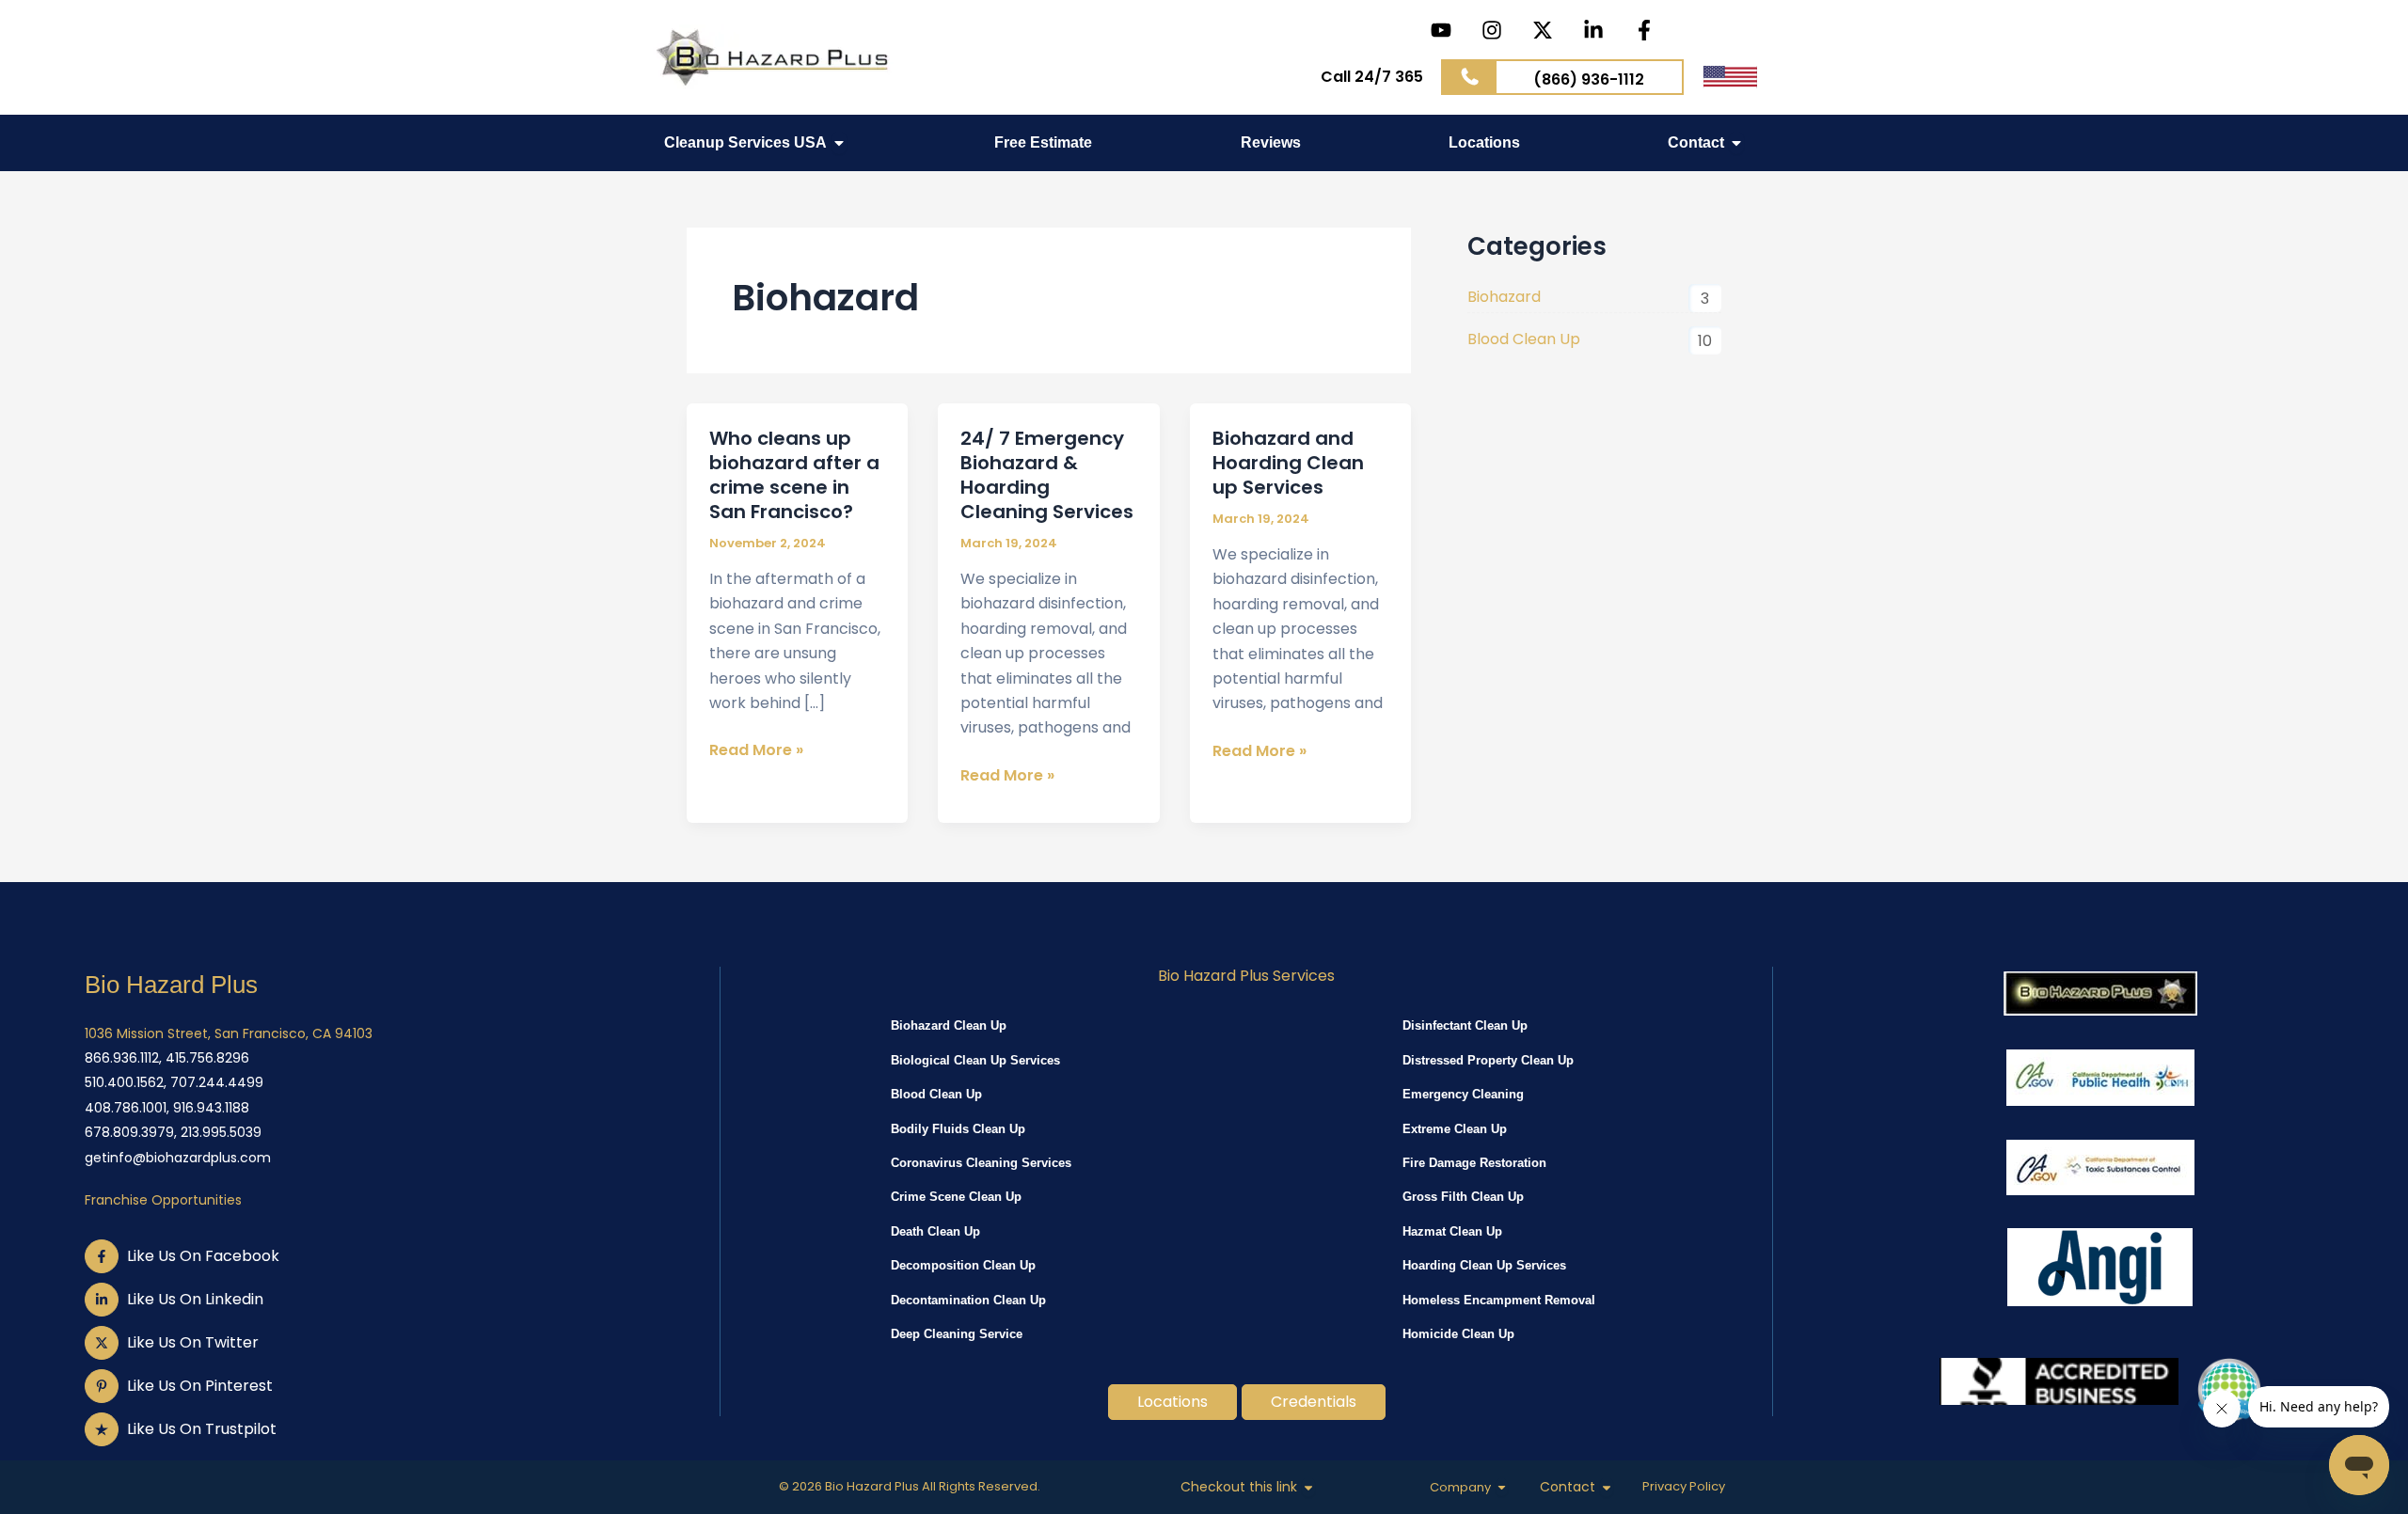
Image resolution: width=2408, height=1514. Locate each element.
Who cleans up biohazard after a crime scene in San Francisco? (794, 475)
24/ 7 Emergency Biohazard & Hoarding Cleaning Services (1047, 475)
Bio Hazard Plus (171, 985)
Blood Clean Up (1524, 339)
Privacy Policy (1684, 1486)
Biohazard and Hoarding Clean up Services (1288, 463)
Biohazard (1504, 297)
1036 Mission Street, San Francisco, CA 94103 (229, 1033)
